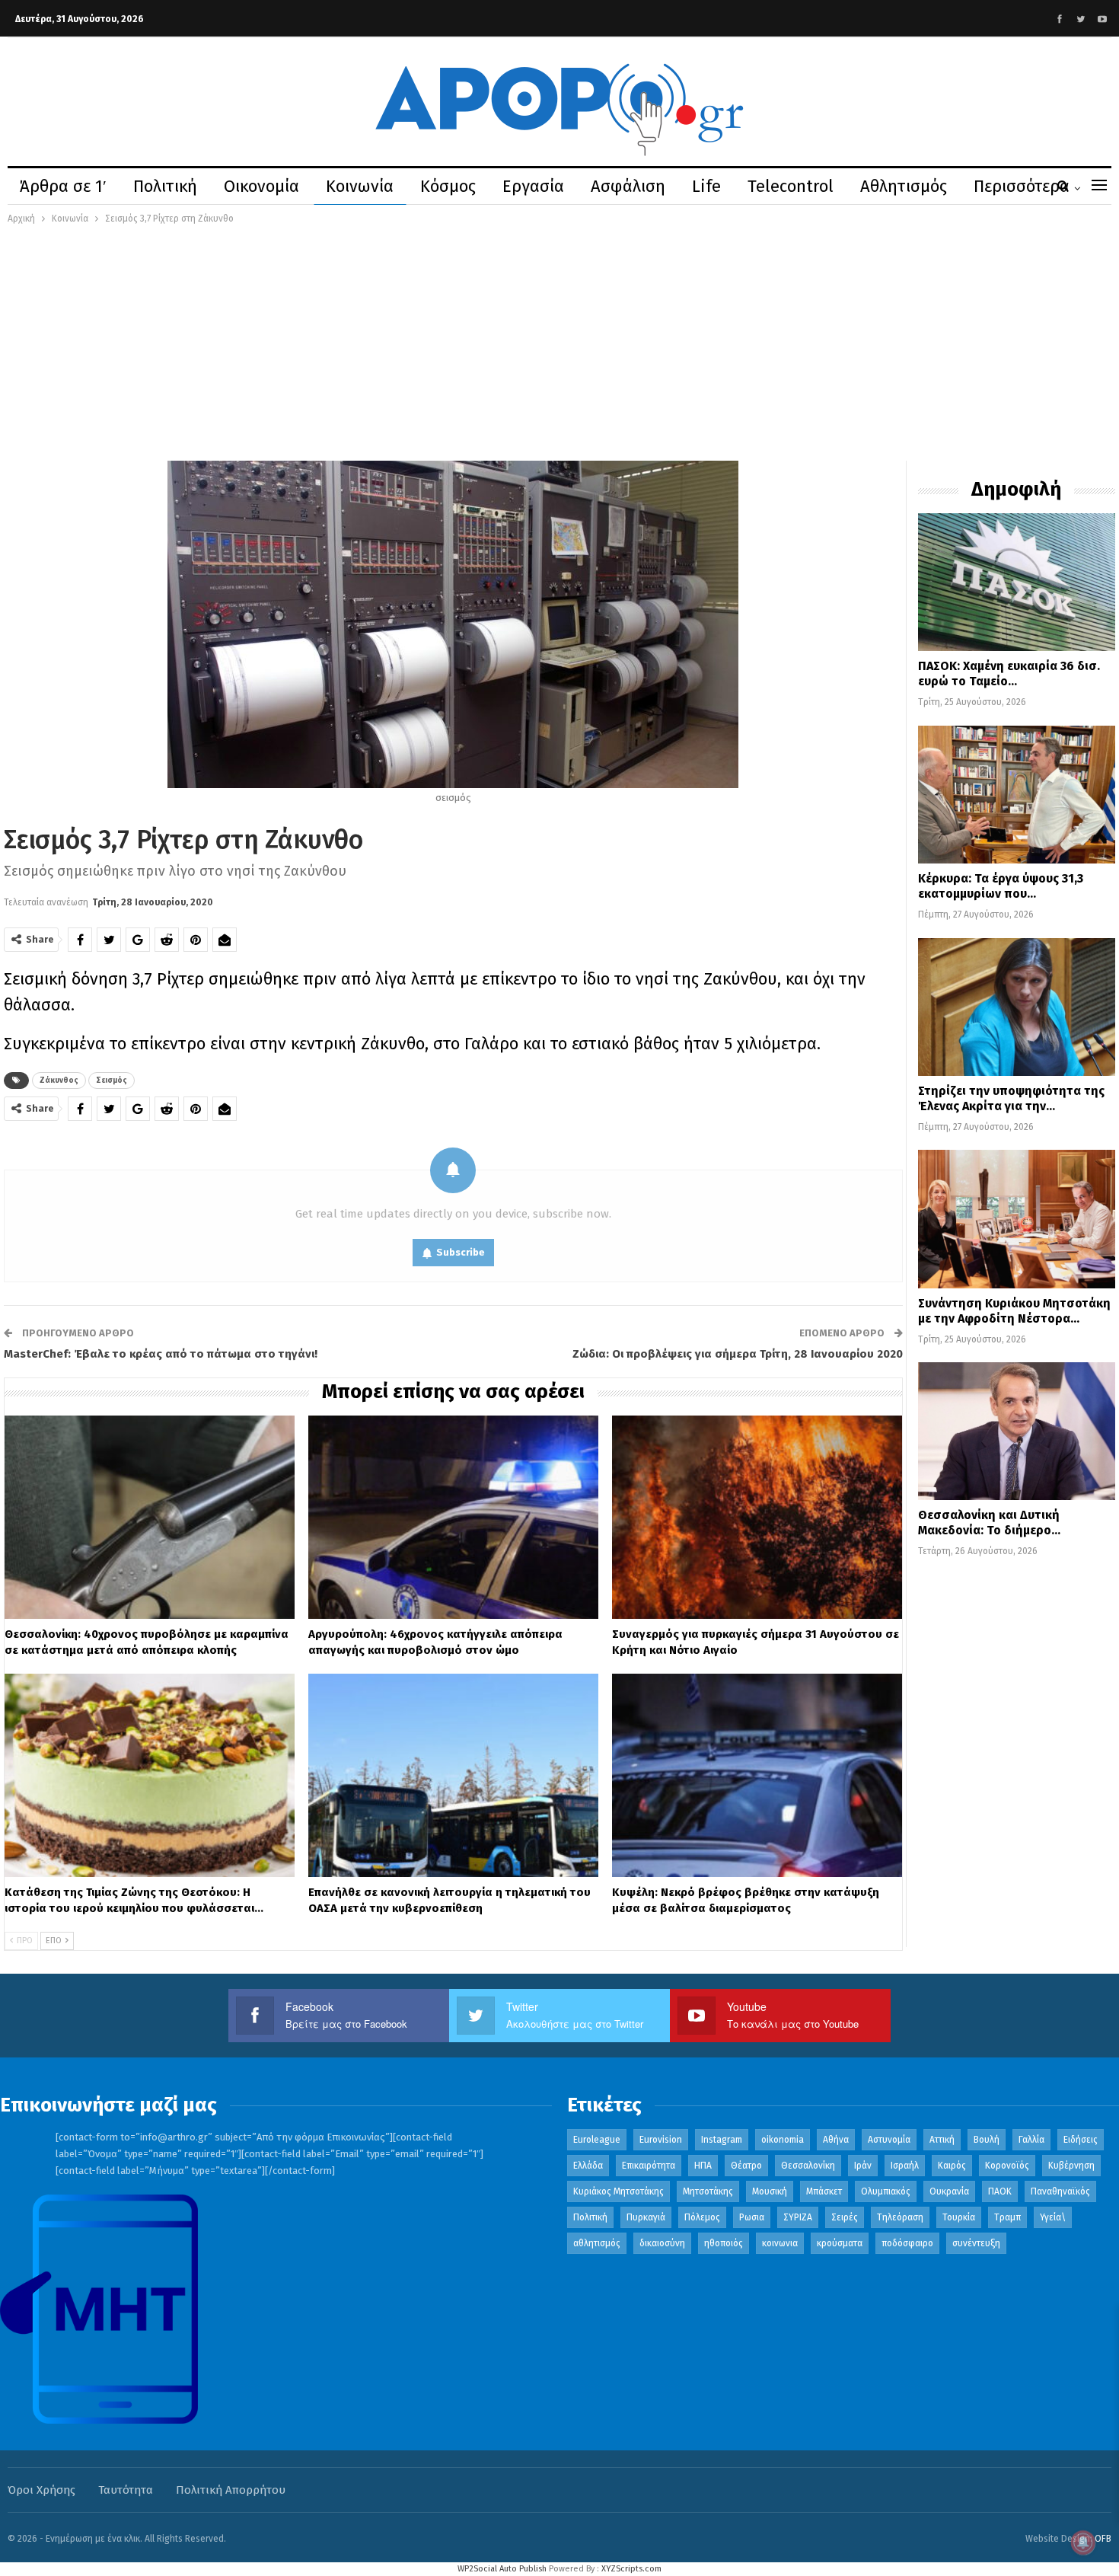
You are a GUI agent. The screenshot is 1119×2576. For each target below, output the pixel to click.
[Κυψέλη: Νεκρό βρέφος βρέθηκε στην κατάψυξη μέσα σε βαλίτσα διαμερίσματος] (757, 1775)
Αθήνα (836, 2140)
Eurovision (661, 2140)
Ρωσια (752, 2217)
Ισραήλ (905, 2166)
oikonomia (783, 2140)
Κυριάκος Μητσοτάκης (618, 2191)
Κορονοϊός (1007, 2166)
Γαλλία (1031, 2140)
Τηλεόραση (900, 2217)
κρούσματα (840, 2243)
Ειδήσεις (1081, 2140)
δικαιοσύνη (662, 2243)
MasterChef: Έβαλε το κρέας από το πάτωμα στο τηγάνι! (161, 1354)
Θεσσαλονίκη (808, 2166)
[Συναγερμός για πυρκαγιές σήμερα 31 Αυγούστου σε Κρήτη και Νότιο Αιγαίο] (757, 1517)
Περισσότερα (1022, 186)
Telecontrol (791, 186)
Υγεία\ (1053, 2217)
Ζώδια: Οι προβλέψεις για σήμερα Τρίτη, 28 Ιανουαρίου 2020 (738, 1354)
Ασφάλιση (628, 186)
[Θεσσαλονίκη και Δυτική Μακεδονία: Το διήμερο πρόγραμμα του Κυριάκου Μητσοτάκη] (1017, 1431)
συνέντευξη (976, 2243)
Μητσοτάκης (708, 2191)
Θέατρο (746, 2166)
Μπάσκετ (824, 2191)
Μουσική (770, 2191)
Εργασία (533, 186)
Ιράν (863, 2166)
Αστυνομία (889, 2140)
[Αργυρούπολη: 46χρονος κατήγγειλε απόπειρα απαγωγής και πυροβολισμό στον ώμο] (453, 1517)
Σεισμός (112, 1081)
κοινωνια (780, 2243)
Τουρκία (959, 2217)
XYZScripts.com (631, 2569)
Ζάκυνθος (59, 1081)
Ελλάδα (588, 2166)
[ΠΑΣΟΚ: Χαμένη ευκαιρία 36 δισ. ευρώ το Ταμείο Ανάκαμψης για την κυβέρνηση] (1017, 582)
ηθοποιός (724, 2243)
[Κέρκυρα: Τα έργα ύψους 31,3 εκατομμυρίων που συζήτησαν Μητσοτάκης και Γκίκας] (1017, 795)
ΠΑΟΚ (1000, 2191)
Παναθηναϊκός (1060, 2191)
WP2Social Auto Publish (502, 2569)
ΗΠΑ (703, 2166)
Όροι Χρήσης (41, 2490)
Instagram (722, 2140)
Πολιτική (165, 186)
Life (706, 186)
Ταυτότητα (126, 2490)
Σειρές (845, 2217)
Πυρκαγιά (646, 2217)
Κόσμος (448, 186)
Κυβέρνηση (1071, 2166)
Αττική (942, 2140)
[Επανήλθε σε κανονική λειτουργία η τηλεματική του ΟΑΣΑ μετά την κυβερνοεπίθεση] (453, 1775)
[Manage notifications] (1083, 2542)
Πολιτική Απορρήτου (231, 2490)
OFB (1103, 2539)
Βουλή (987, 2140)
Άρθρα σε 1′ (63, 186)
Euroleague (597, 2140)
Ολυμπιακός (886, 2191)
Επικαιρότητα (649, 2166)
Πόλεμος (702, 2217)
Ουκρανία (949, 2191)
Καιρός (952, 2166)
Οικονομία (261, 186)
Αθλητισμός (904, 186)
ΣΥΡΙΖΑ (798, 2217)
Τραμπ (1007, 2217)
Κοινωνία (360, 186)
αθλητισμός (597, 2243)
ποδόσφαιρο (907, 2243)
